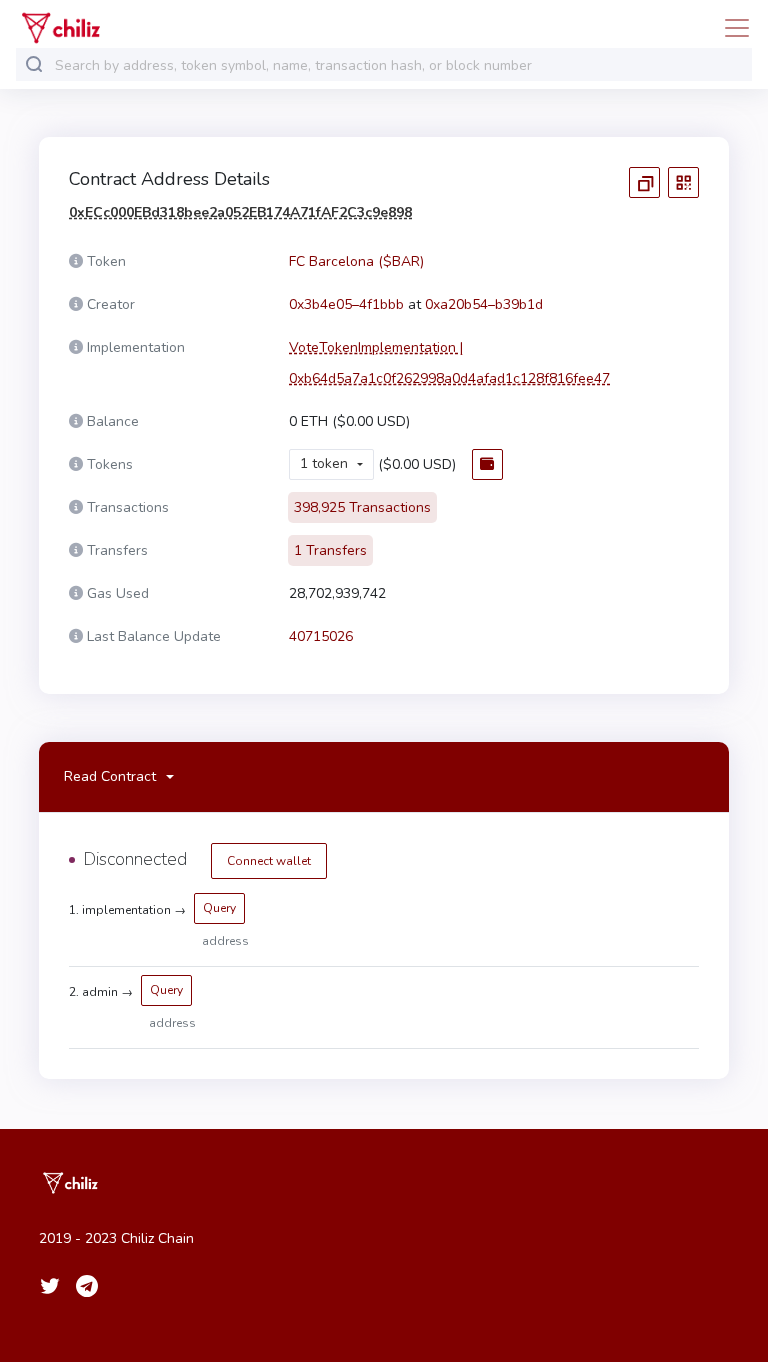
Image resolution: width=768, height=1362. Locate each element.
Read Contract (110, 776)
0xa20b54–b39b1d (484, 304)
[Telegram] (87, 1286)
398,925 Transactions (362, 507)
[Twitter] (50, 1286)
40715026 (321, 636)
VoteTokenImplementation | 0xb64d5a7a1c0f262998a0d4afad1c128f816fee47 (449, 363)
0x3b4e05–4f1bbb (346, 304)
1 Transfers (330, 550)
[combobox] (399, 65)
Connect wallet (269, 861)
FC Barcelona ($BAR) (356, 261)
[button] (331, 464)
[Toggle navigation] (731, 28)
